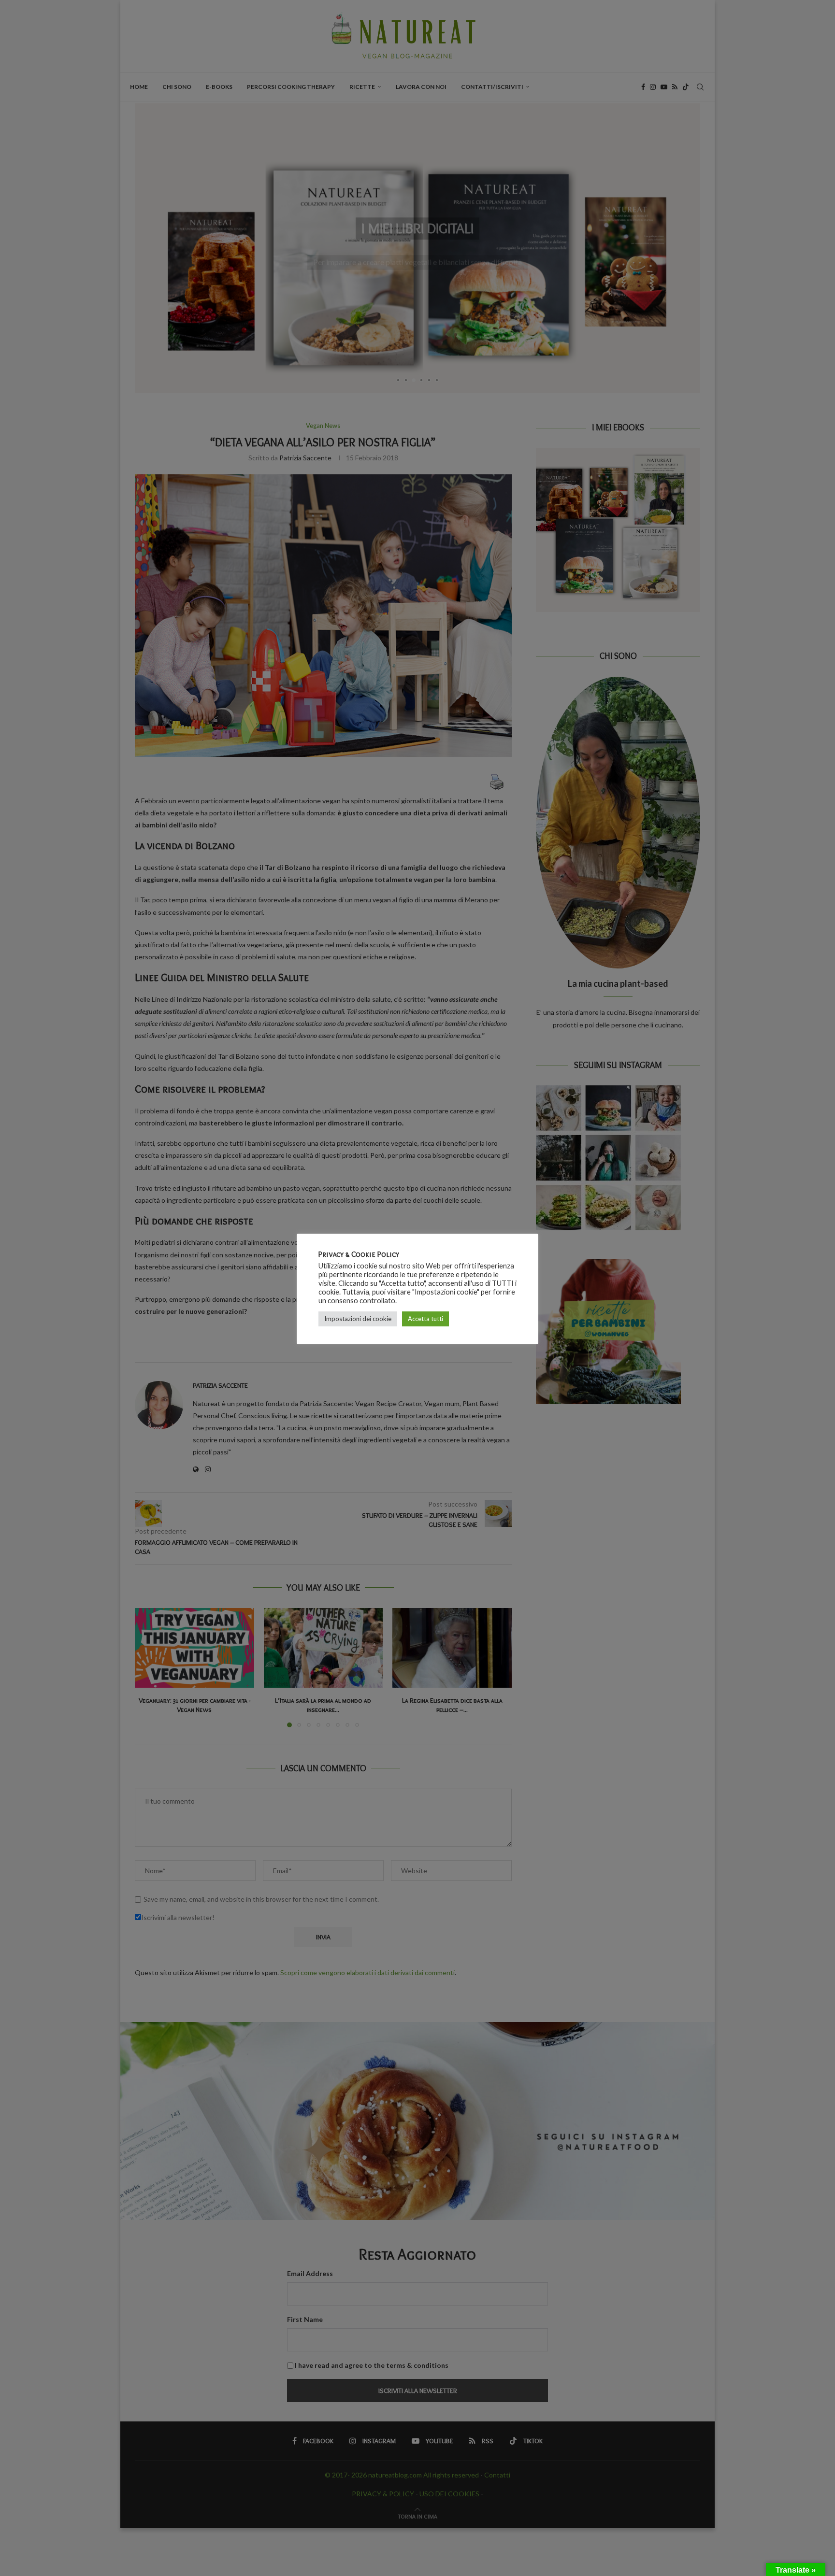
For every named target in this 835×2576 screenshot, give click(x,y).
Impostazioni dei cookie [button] (358, 1319)
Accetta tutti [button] (425, 1319)
